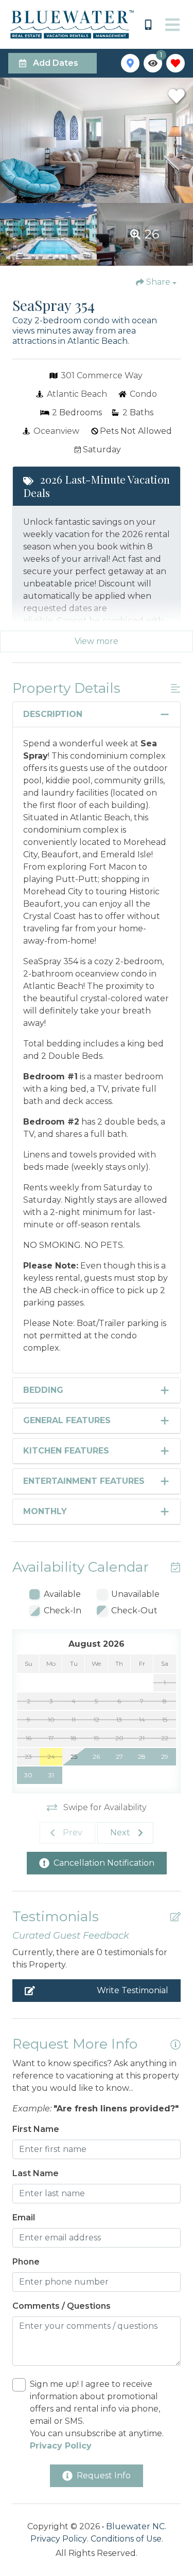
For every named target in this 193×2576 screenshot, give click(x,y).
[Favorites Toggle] (176, 63)
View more (97, 641)
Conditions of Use (126, 2539)
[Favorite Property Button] (177, 96)
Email (24, 2218)
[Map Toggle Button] (130, 63)
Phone (26, 2262)
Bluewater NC (135, 2526)
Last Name (36, 2173)
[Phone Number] (148, 25)
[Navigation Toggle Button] (172, 25)
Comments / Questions (62, 2306)
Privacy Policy (59, 2539)
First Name (36, 2129)
